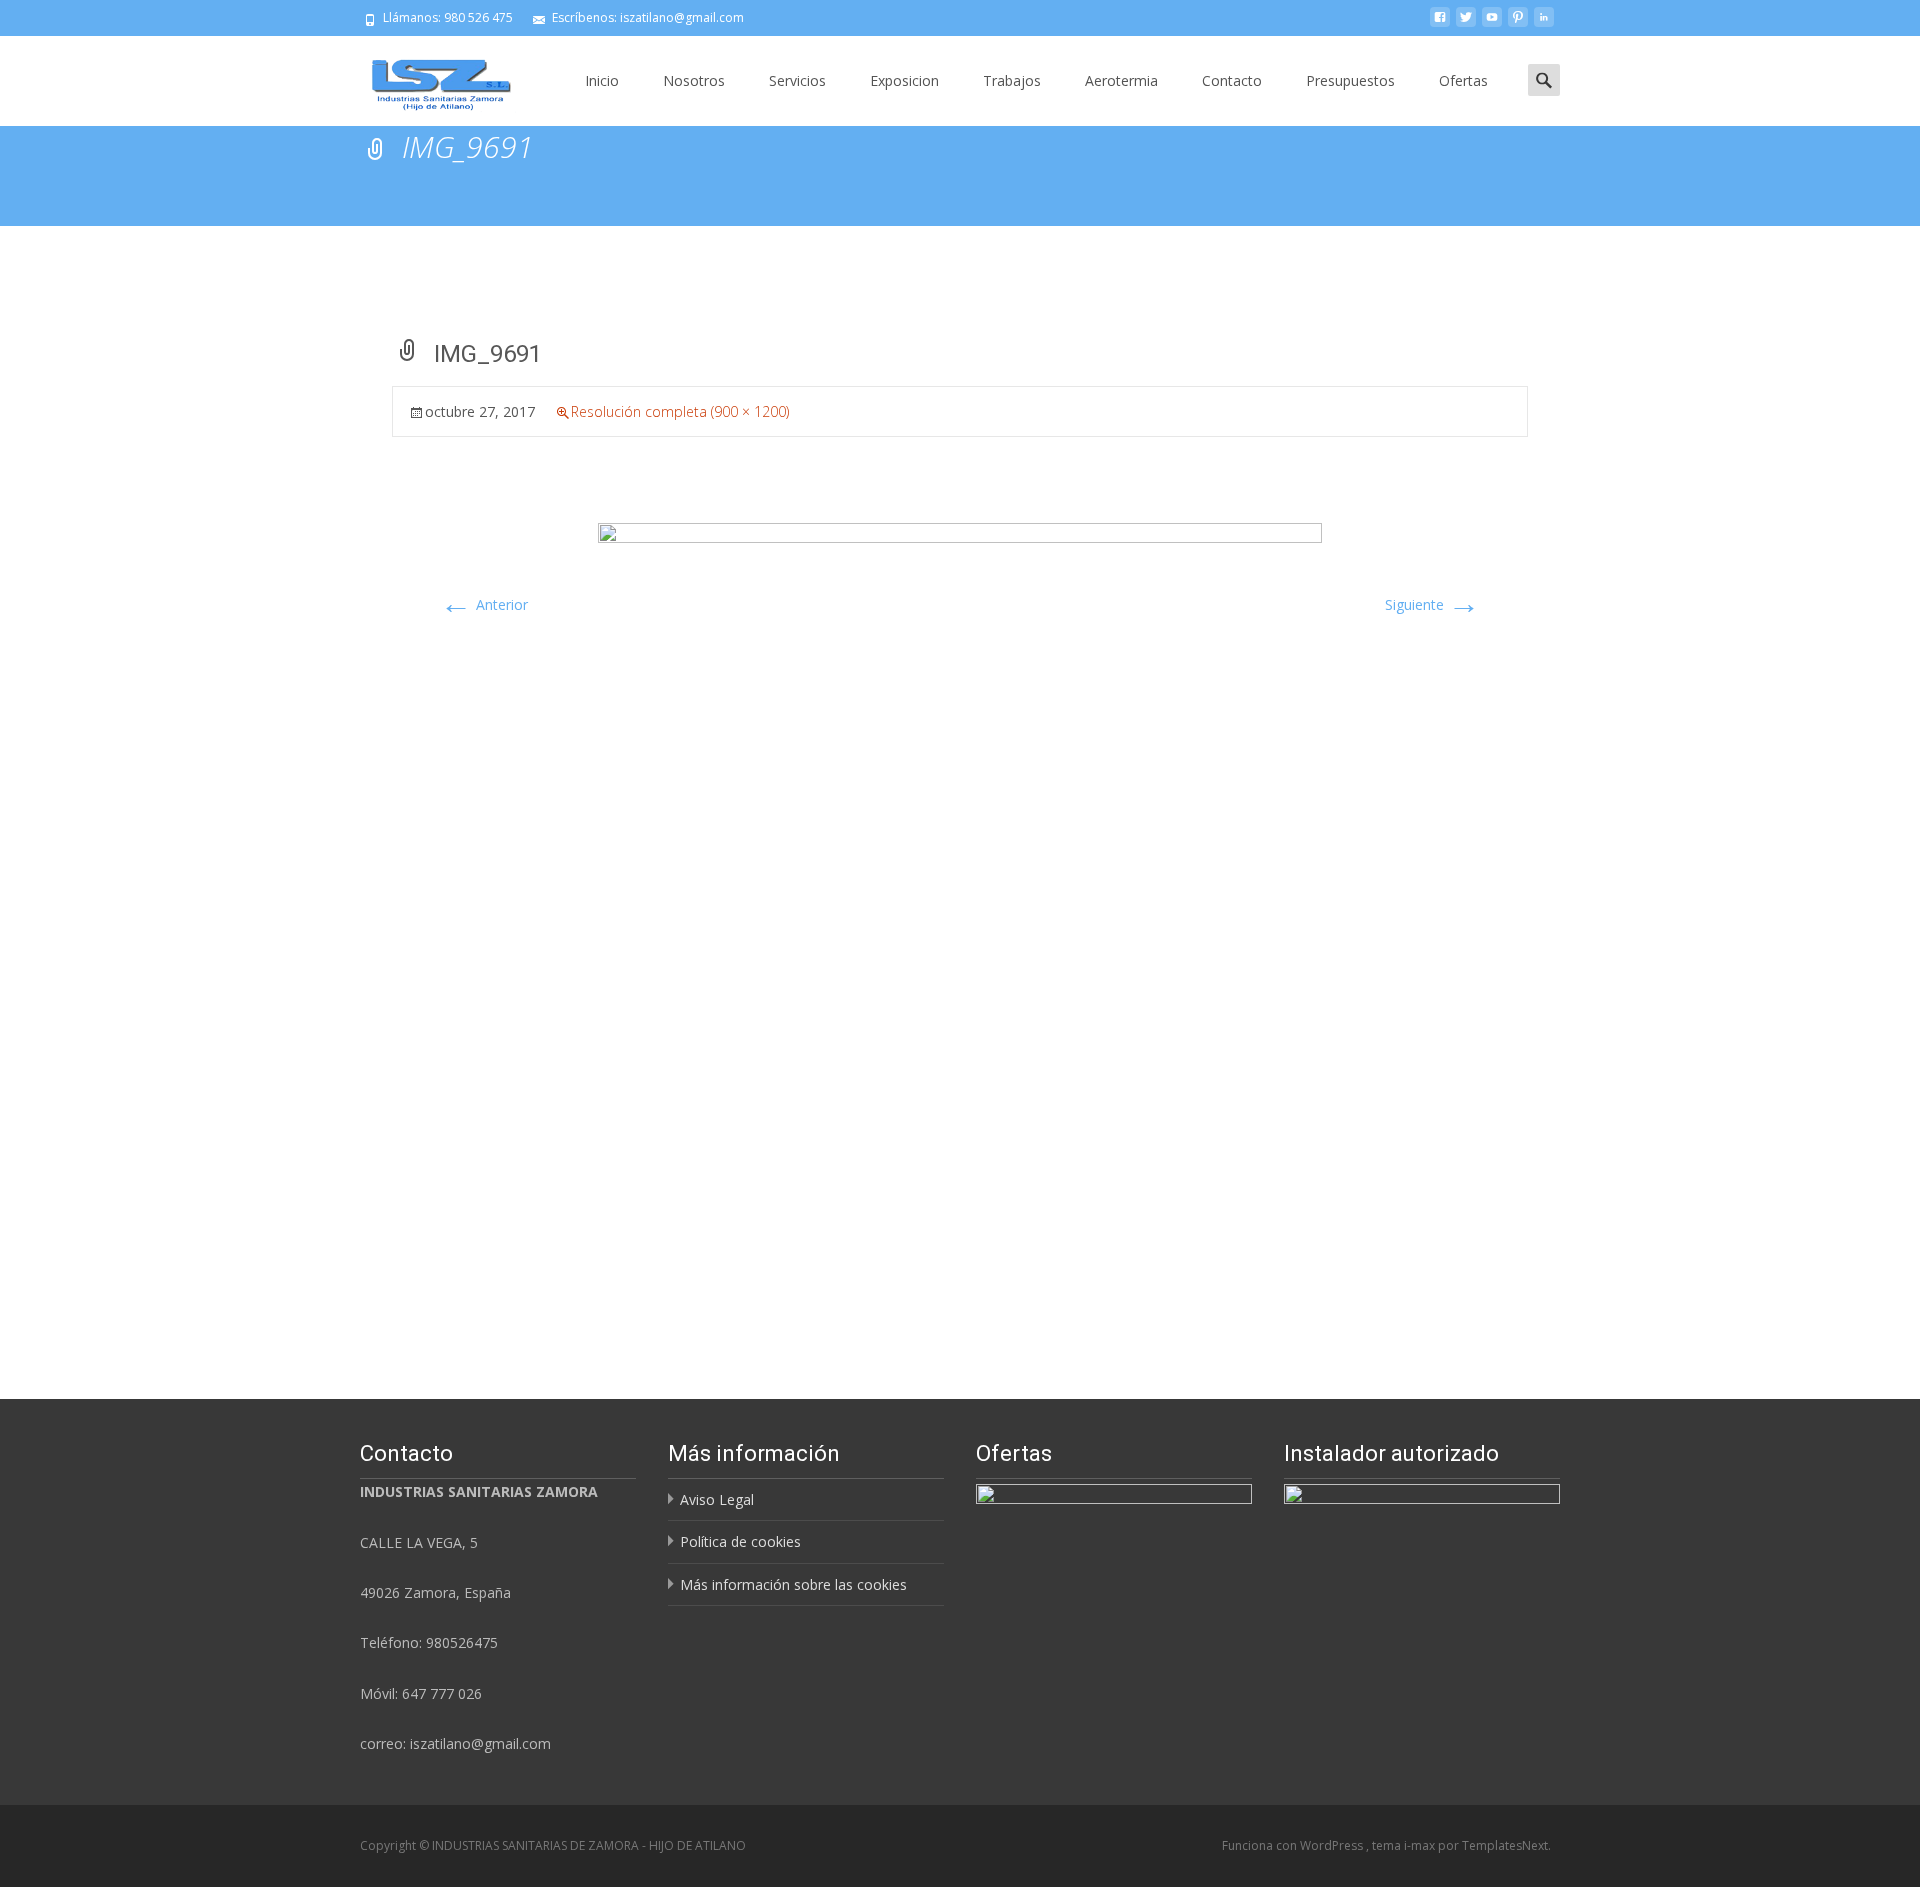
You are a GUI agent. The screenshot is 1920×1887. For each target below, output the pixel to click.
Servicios (797, 80)
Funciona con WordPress (1294, 1845)
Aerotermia (1121, 80)
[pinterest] (1518, 24)
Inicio (602, 80)
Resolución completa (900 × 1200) (680, 411)
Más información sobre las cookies (793, 1584)
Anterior (484, 604)
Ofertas (1463, 80)
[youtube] (1492, 24)
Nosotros (694, 80)
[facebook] (1440, 24)
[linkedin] (1544, 24)
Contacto (1232, 80)
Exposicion (904, 80)
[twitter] (1466, 24)
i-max (1421, 1845)
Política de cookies (740, 1541)
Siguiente (1432, 604)
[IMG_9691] (960, 883)
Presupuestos (1350, 80)
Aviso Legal (717, 1499)
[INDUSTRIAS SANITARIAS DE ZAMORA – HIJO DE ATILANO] (426, 76)
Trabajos (1012, 80)
